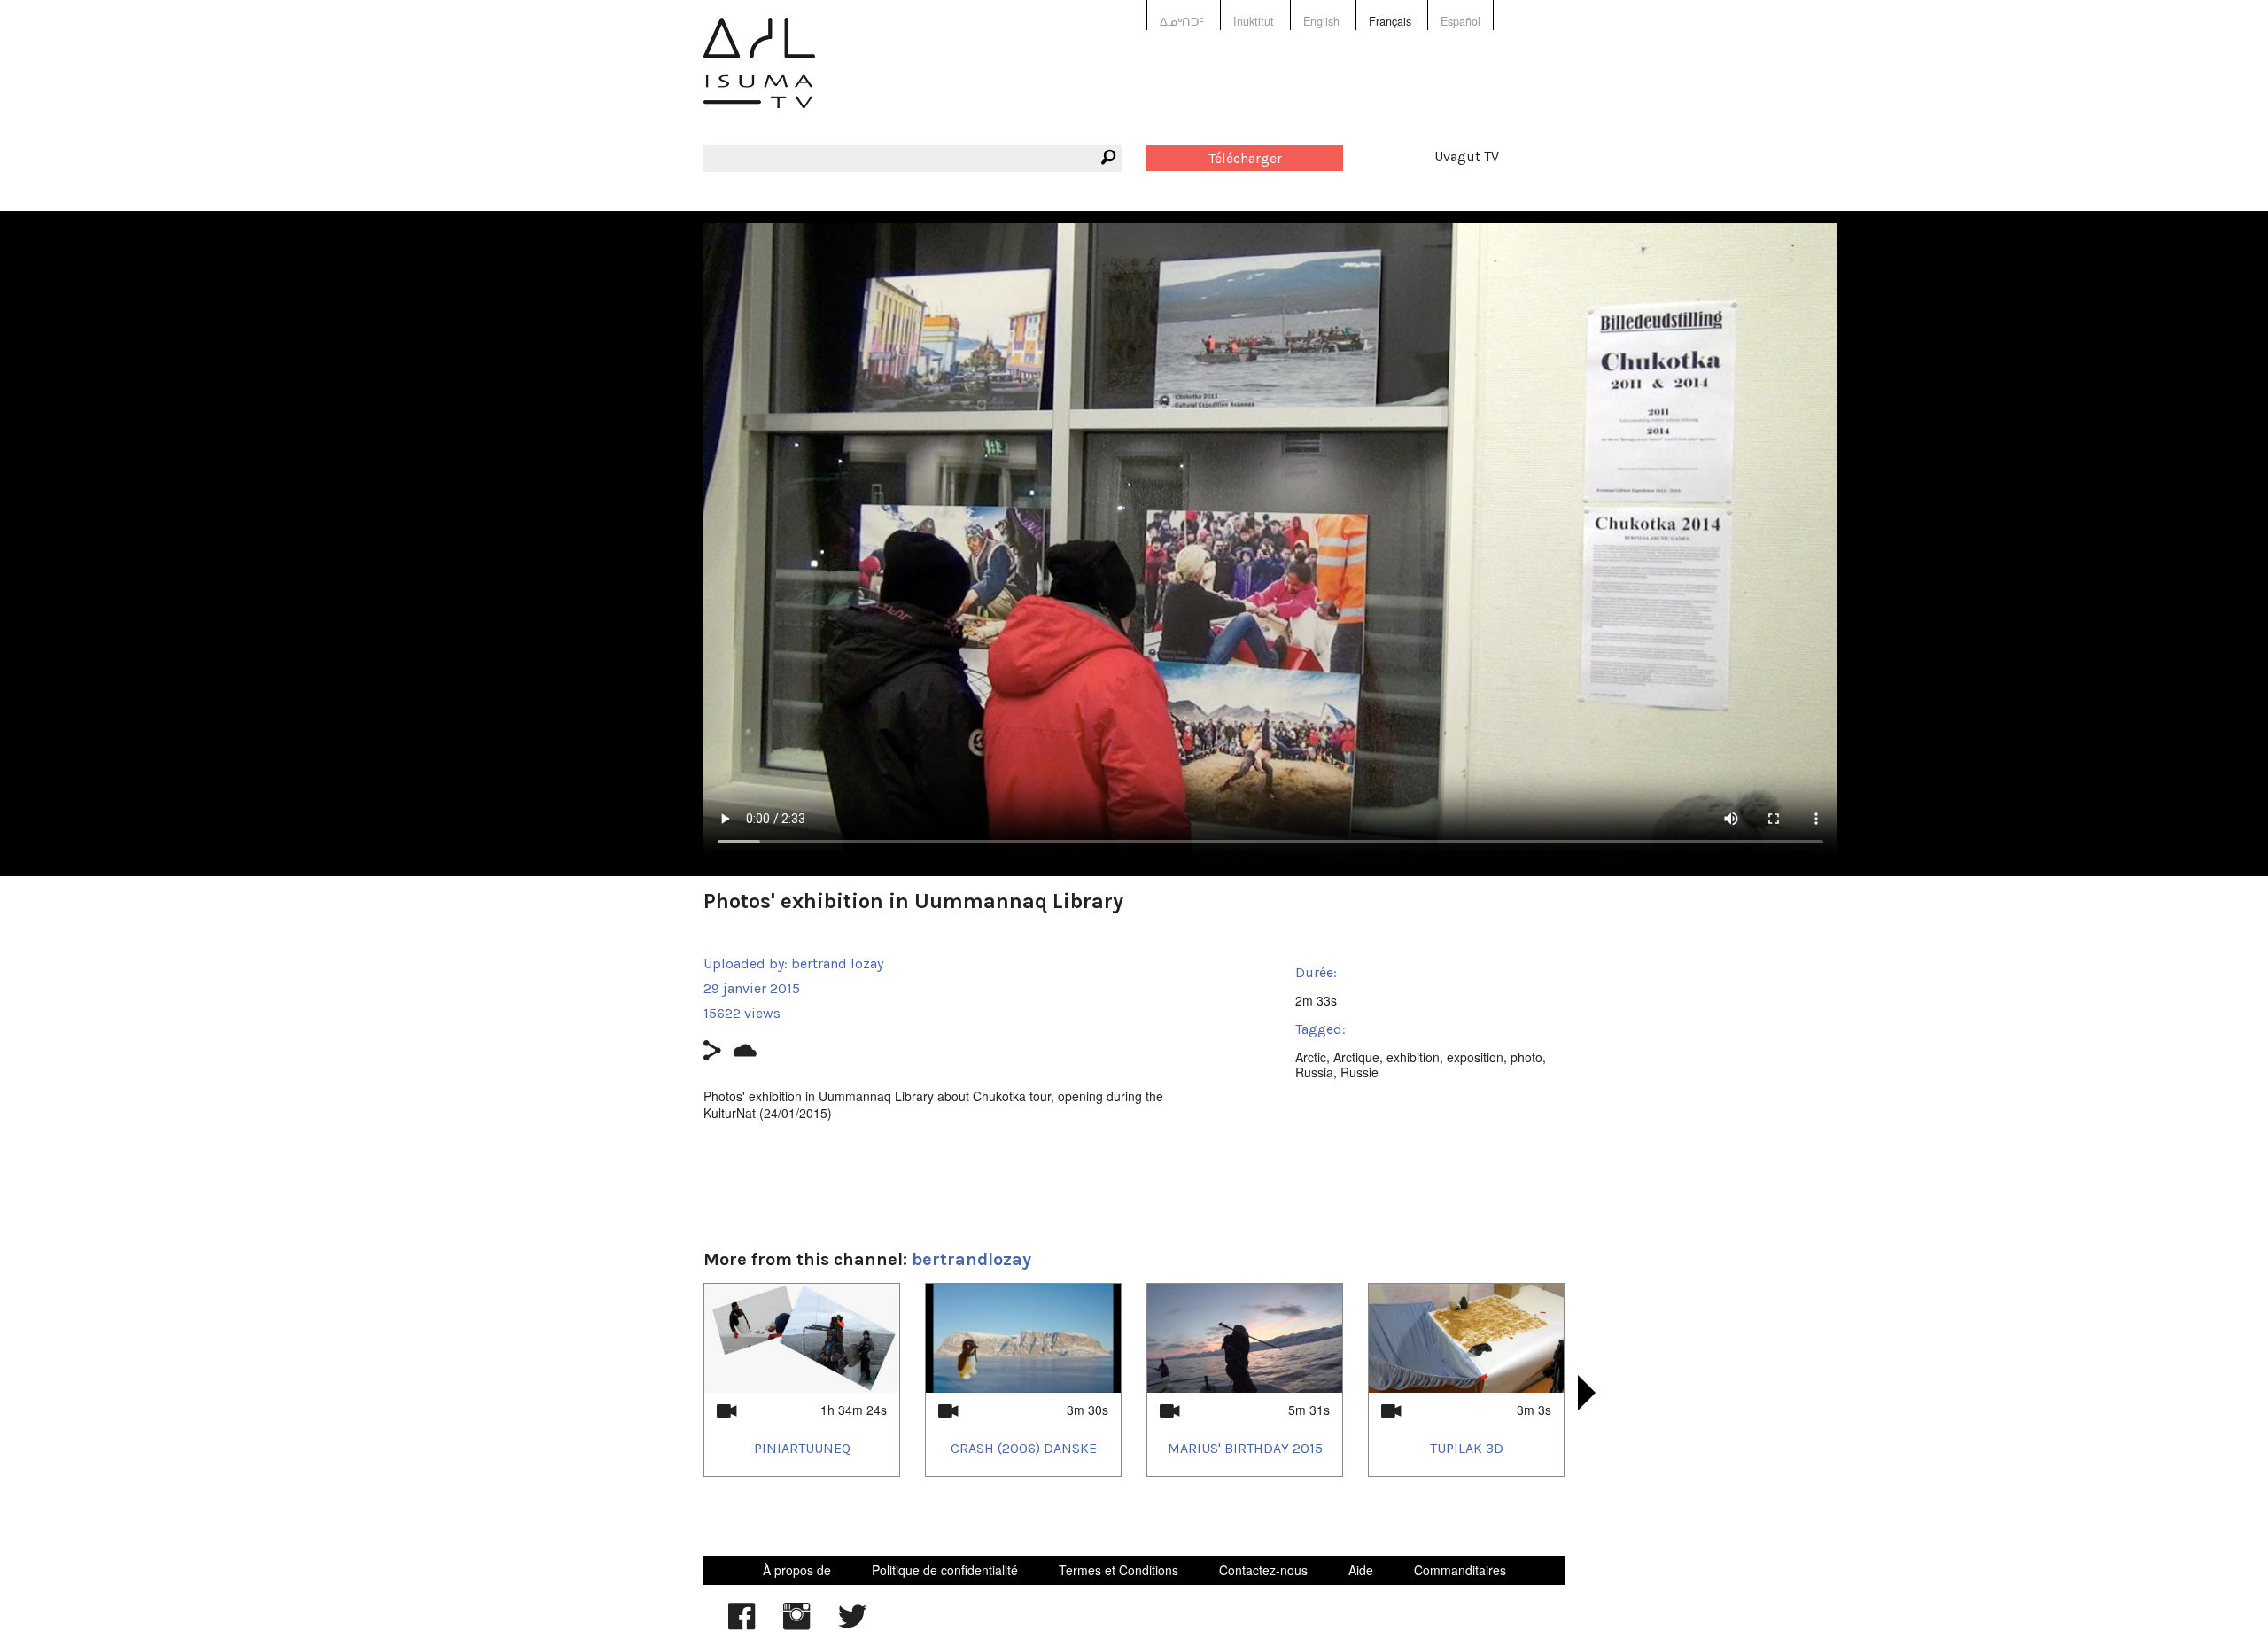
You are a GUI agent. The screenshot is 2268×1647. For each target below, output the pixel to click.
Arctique (1356, 1057)
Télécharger (1245, 158)
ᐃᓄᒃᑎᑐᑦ (1182, 21)
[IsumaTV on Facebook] (742, 1625)
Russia (1314, 1072)
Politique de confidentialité (945, 1570)
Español (1460, 21)
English (1321, 21)
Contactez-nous (1263, 1570)
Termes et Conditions (1118, 1570)
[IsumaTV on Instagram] (796, 1625)
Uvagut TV (1467, 156)
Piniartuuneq (802, 1448)
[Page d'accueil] (759, 76)
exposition (1475, 1057)
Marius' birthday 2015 (1245, 1448)
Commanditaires (1460, 1570)
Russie (1359, 1072)
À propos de (797, 1570)
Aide (1361, 1570)
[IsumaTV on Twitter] (852, 1625)
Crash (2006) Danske (1024, 1448)
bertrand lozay (837, 963)
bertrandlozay (971, 1259)
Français (1390, 21)
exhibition (1413, 1057)
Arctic (1311, 1057)
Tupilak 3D (1467, 1448)
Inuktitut (1254, 21)
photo (1526, 1057)
